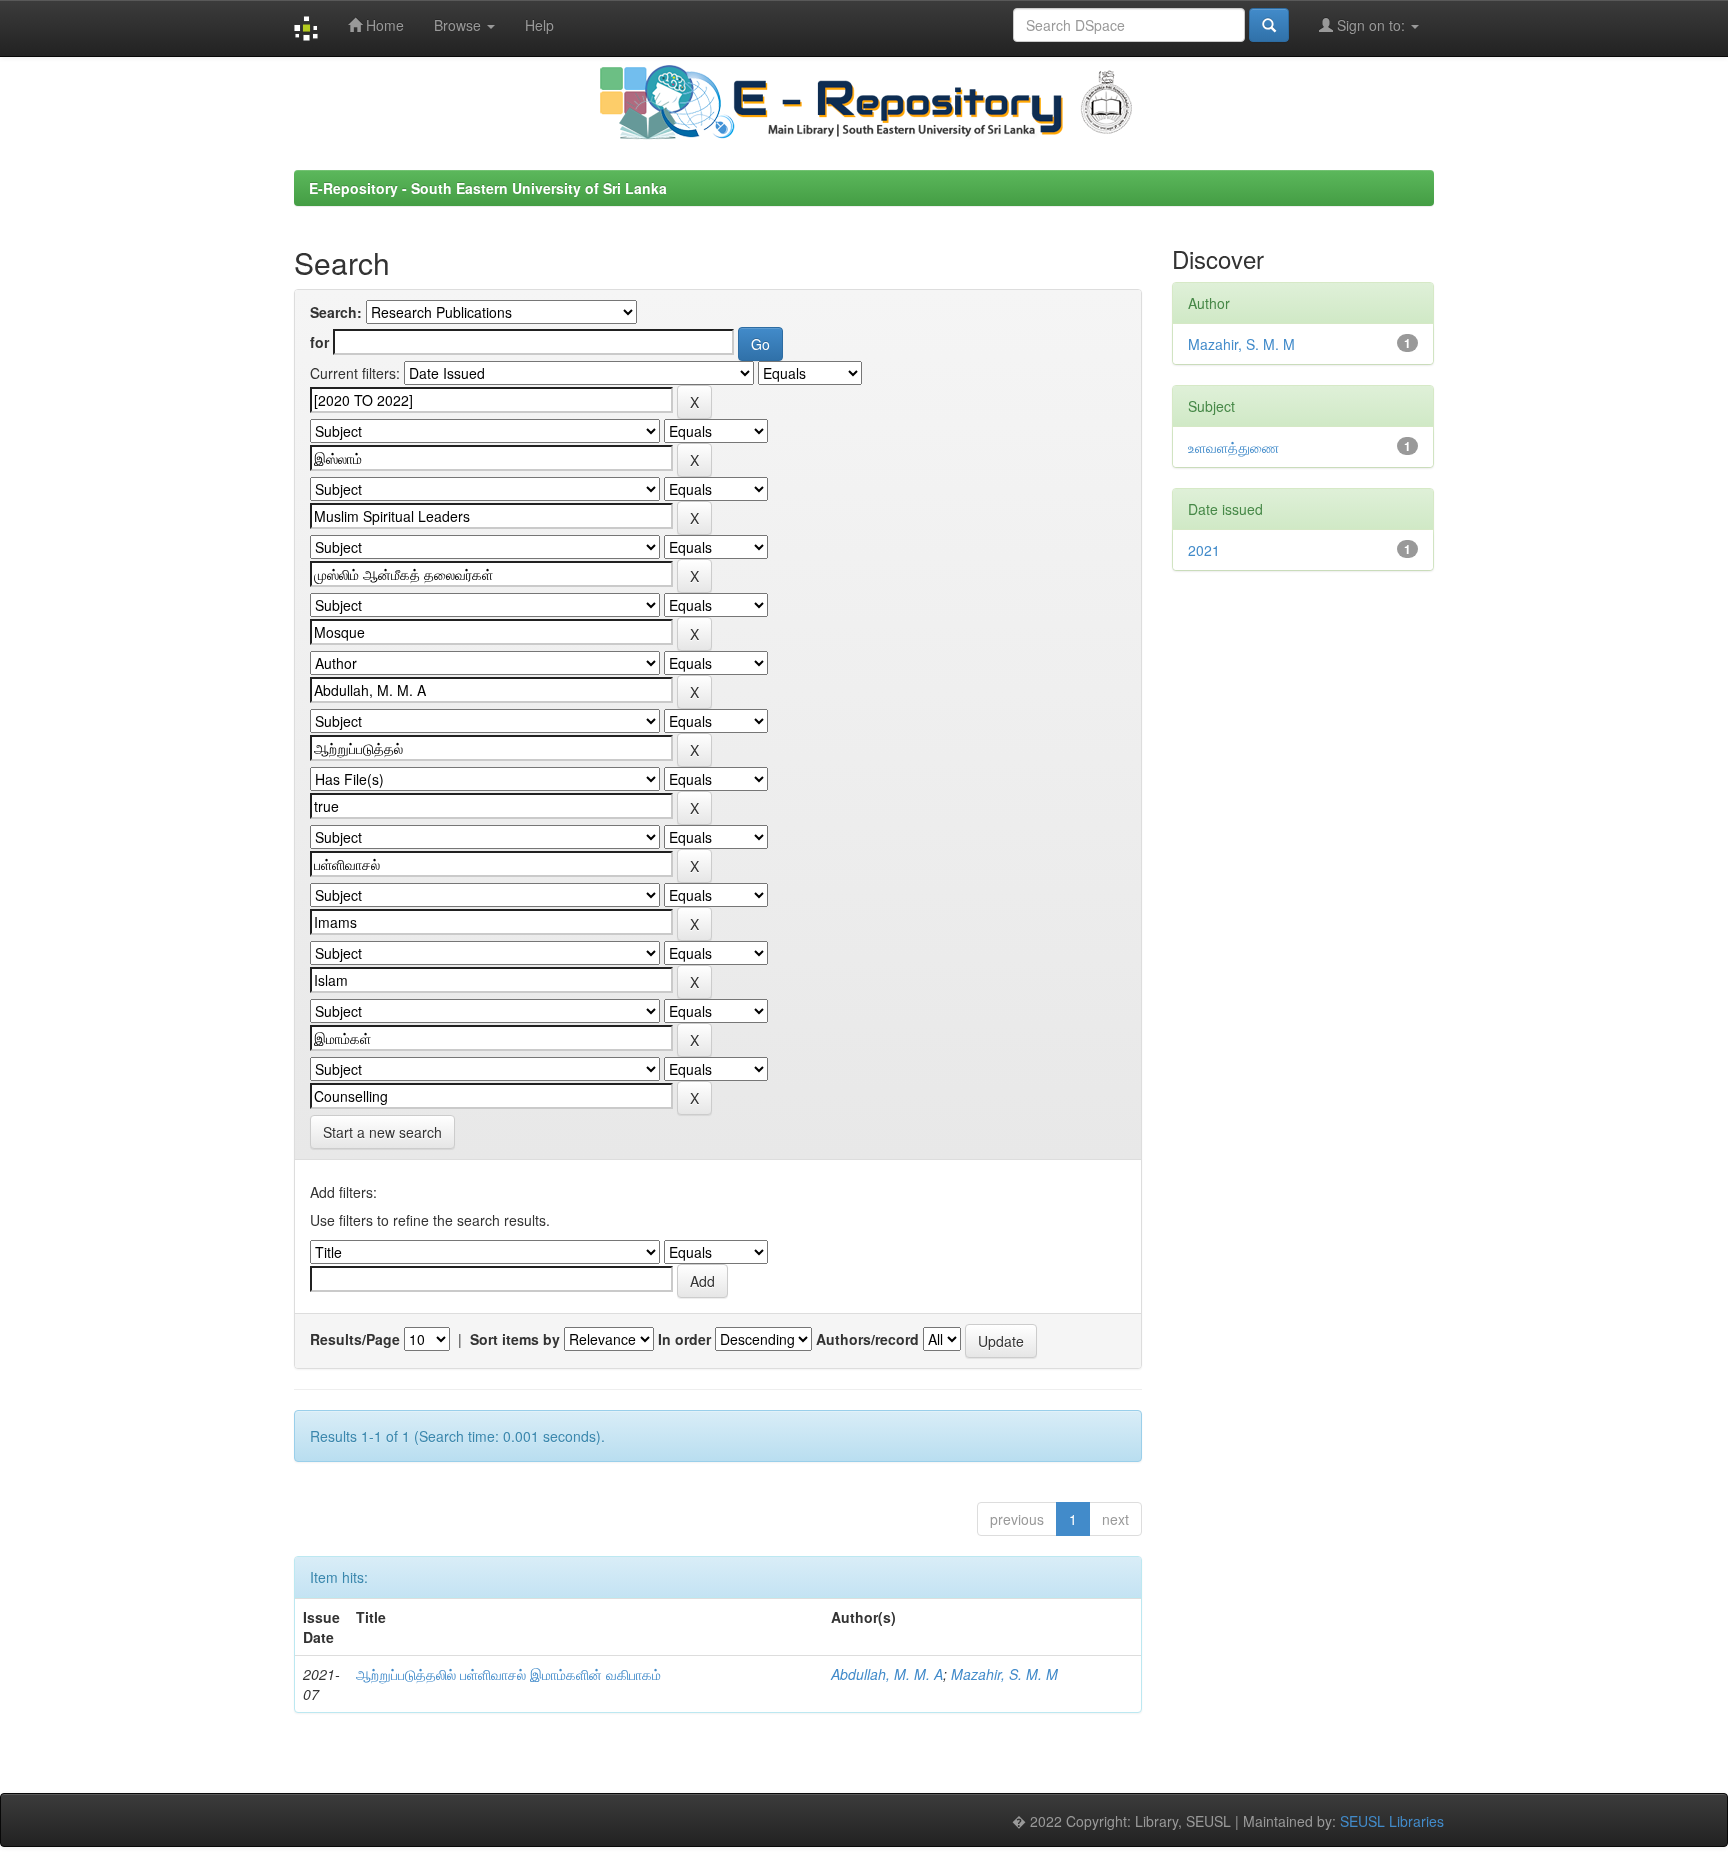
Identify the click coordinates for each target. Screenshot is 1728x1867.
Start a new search (382, 1132)
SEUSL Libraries (1392, 1821)
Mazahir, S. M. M (1004, 1674)
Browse (459, 25)
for (319, 342)
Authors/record (867, 1339)
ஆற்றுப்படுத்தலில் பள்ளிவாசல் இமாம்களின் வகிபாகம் (508, 1674)
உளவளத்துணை (1233, 447)
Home (383, 25)
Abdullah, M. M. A (887, 1674)
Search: (336, 312)
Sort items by (515, 1339)
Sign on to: (1371, 25)
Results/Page (355, 1339)
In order (684, 1339)
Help (539, 25)
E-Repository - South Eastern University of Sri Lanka (488, 188)
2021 (1204, 550)
